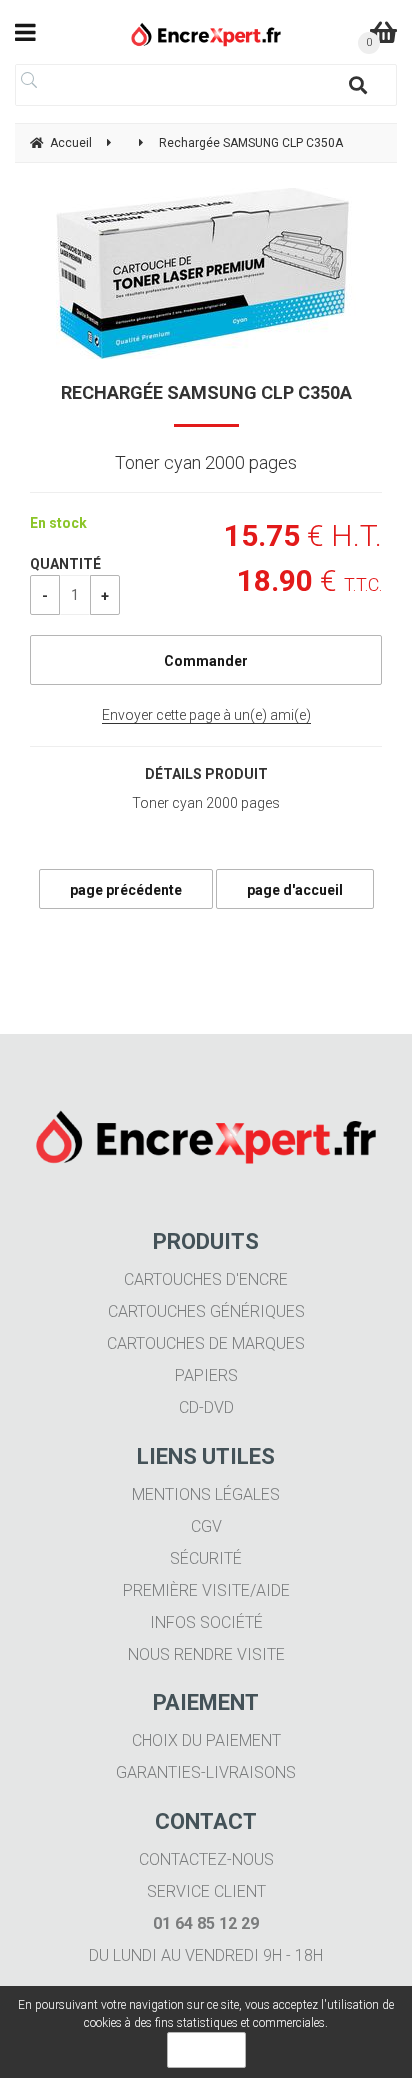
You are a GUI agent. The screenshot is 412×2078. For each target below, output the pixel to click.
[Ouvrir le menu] (25, 32)
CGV (206, 1526)
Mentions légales (206, 1494)
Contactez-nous (206, 1859)
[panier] (383, 32)
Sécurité (206, 1558)
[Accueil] (206, 34)
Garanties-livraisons (206, 1772)
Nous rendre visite (206, 1654)
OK (206, 2050)
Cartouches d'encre (206, 1279)
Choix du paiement (206, 1740)
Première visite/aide (206, 1590)
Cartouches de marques (206, 1343)
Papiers (206, 1375)
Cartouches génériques (206, 1311)
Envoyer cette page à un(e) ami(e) (206, 715)
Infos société (206, 1622)
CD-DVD (206, 1407)
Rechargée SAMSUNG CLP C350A (206, 392)
